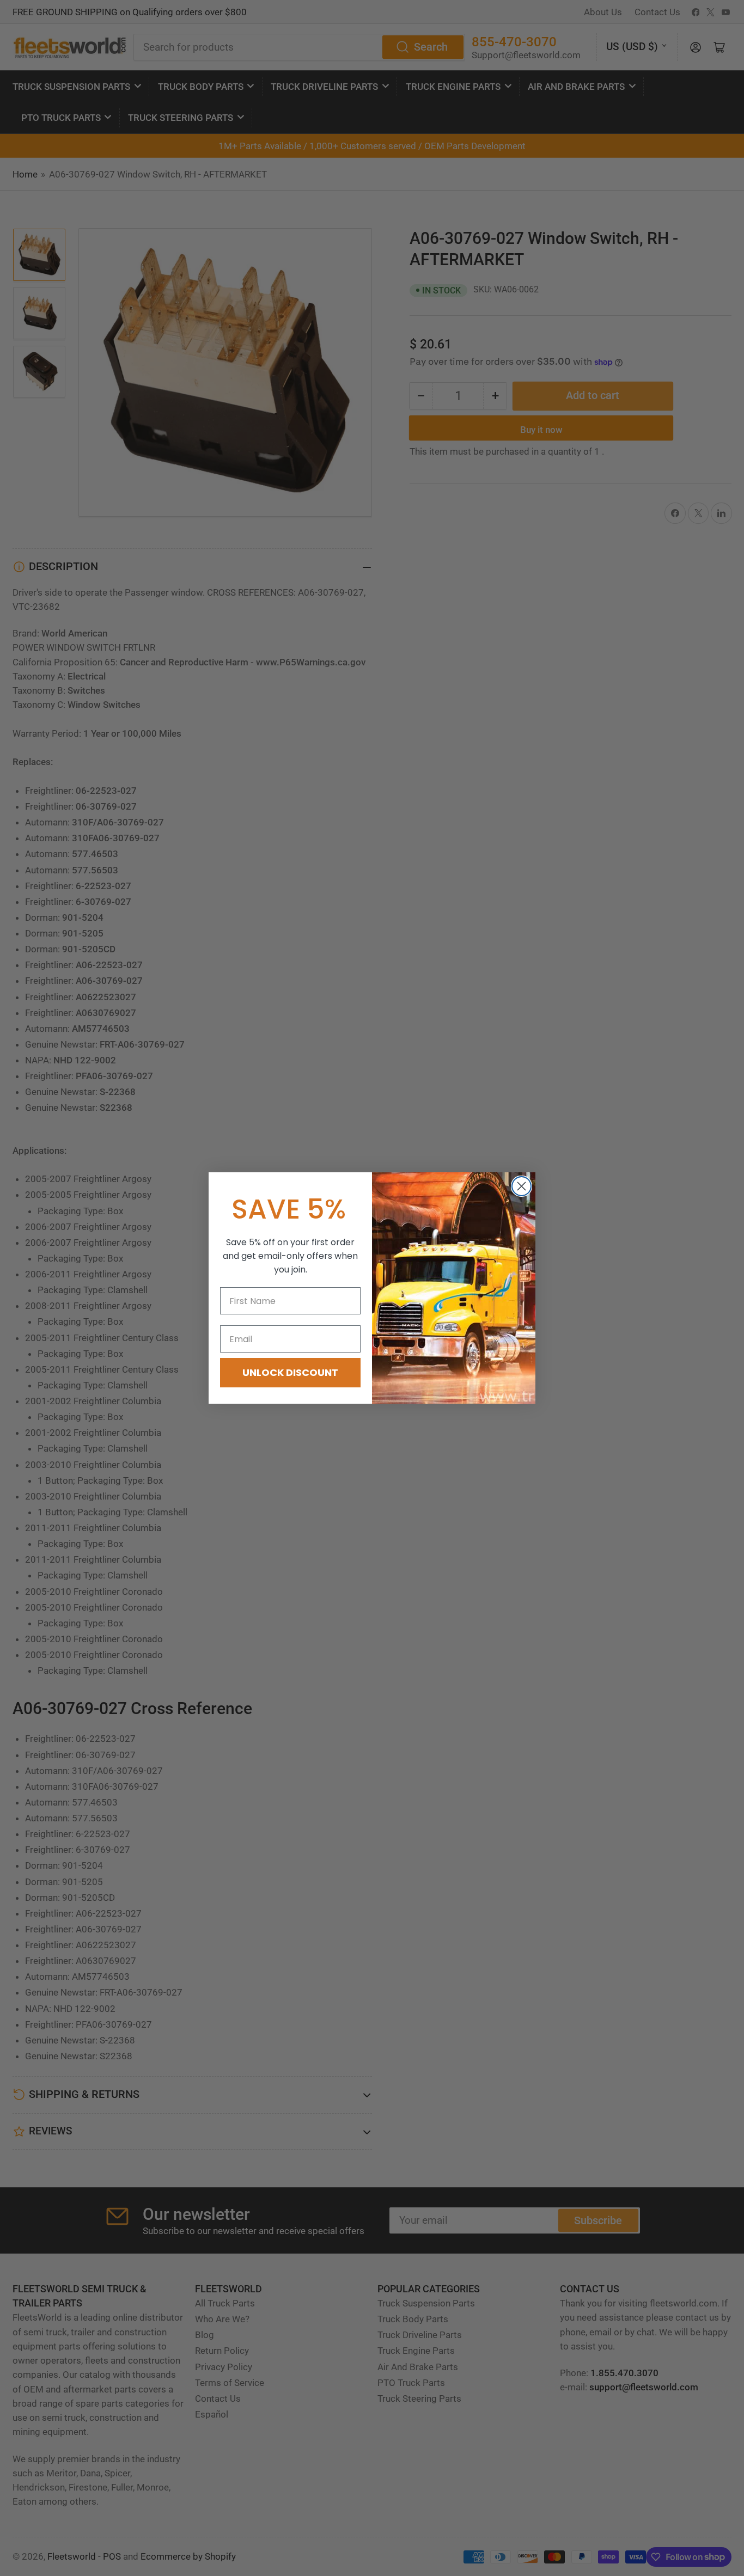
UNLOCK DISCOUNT (290, 1372)
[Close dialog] (522, 1186)
